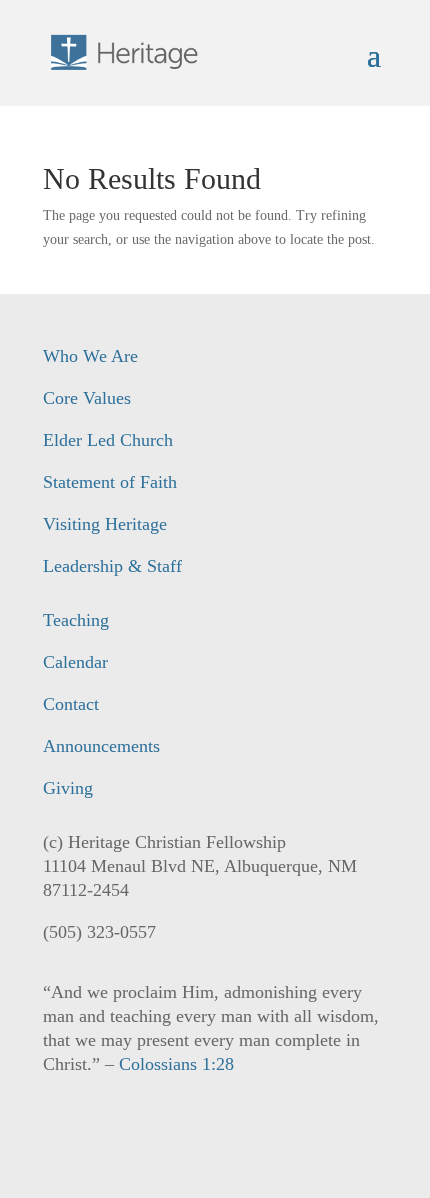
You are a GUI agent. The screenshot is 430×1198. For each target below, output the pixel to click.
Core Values (87, 398)
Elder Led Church (108, 440)
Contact (71, 704)
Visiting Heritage (105, 524)
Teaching (76, 620)
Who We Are (90, 356)
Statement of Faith (110, 482)
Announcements (101, 746)
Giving (68, 788)
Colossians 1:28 (176, 1064)
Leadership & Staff (112, 566)
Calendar (75, 662)
